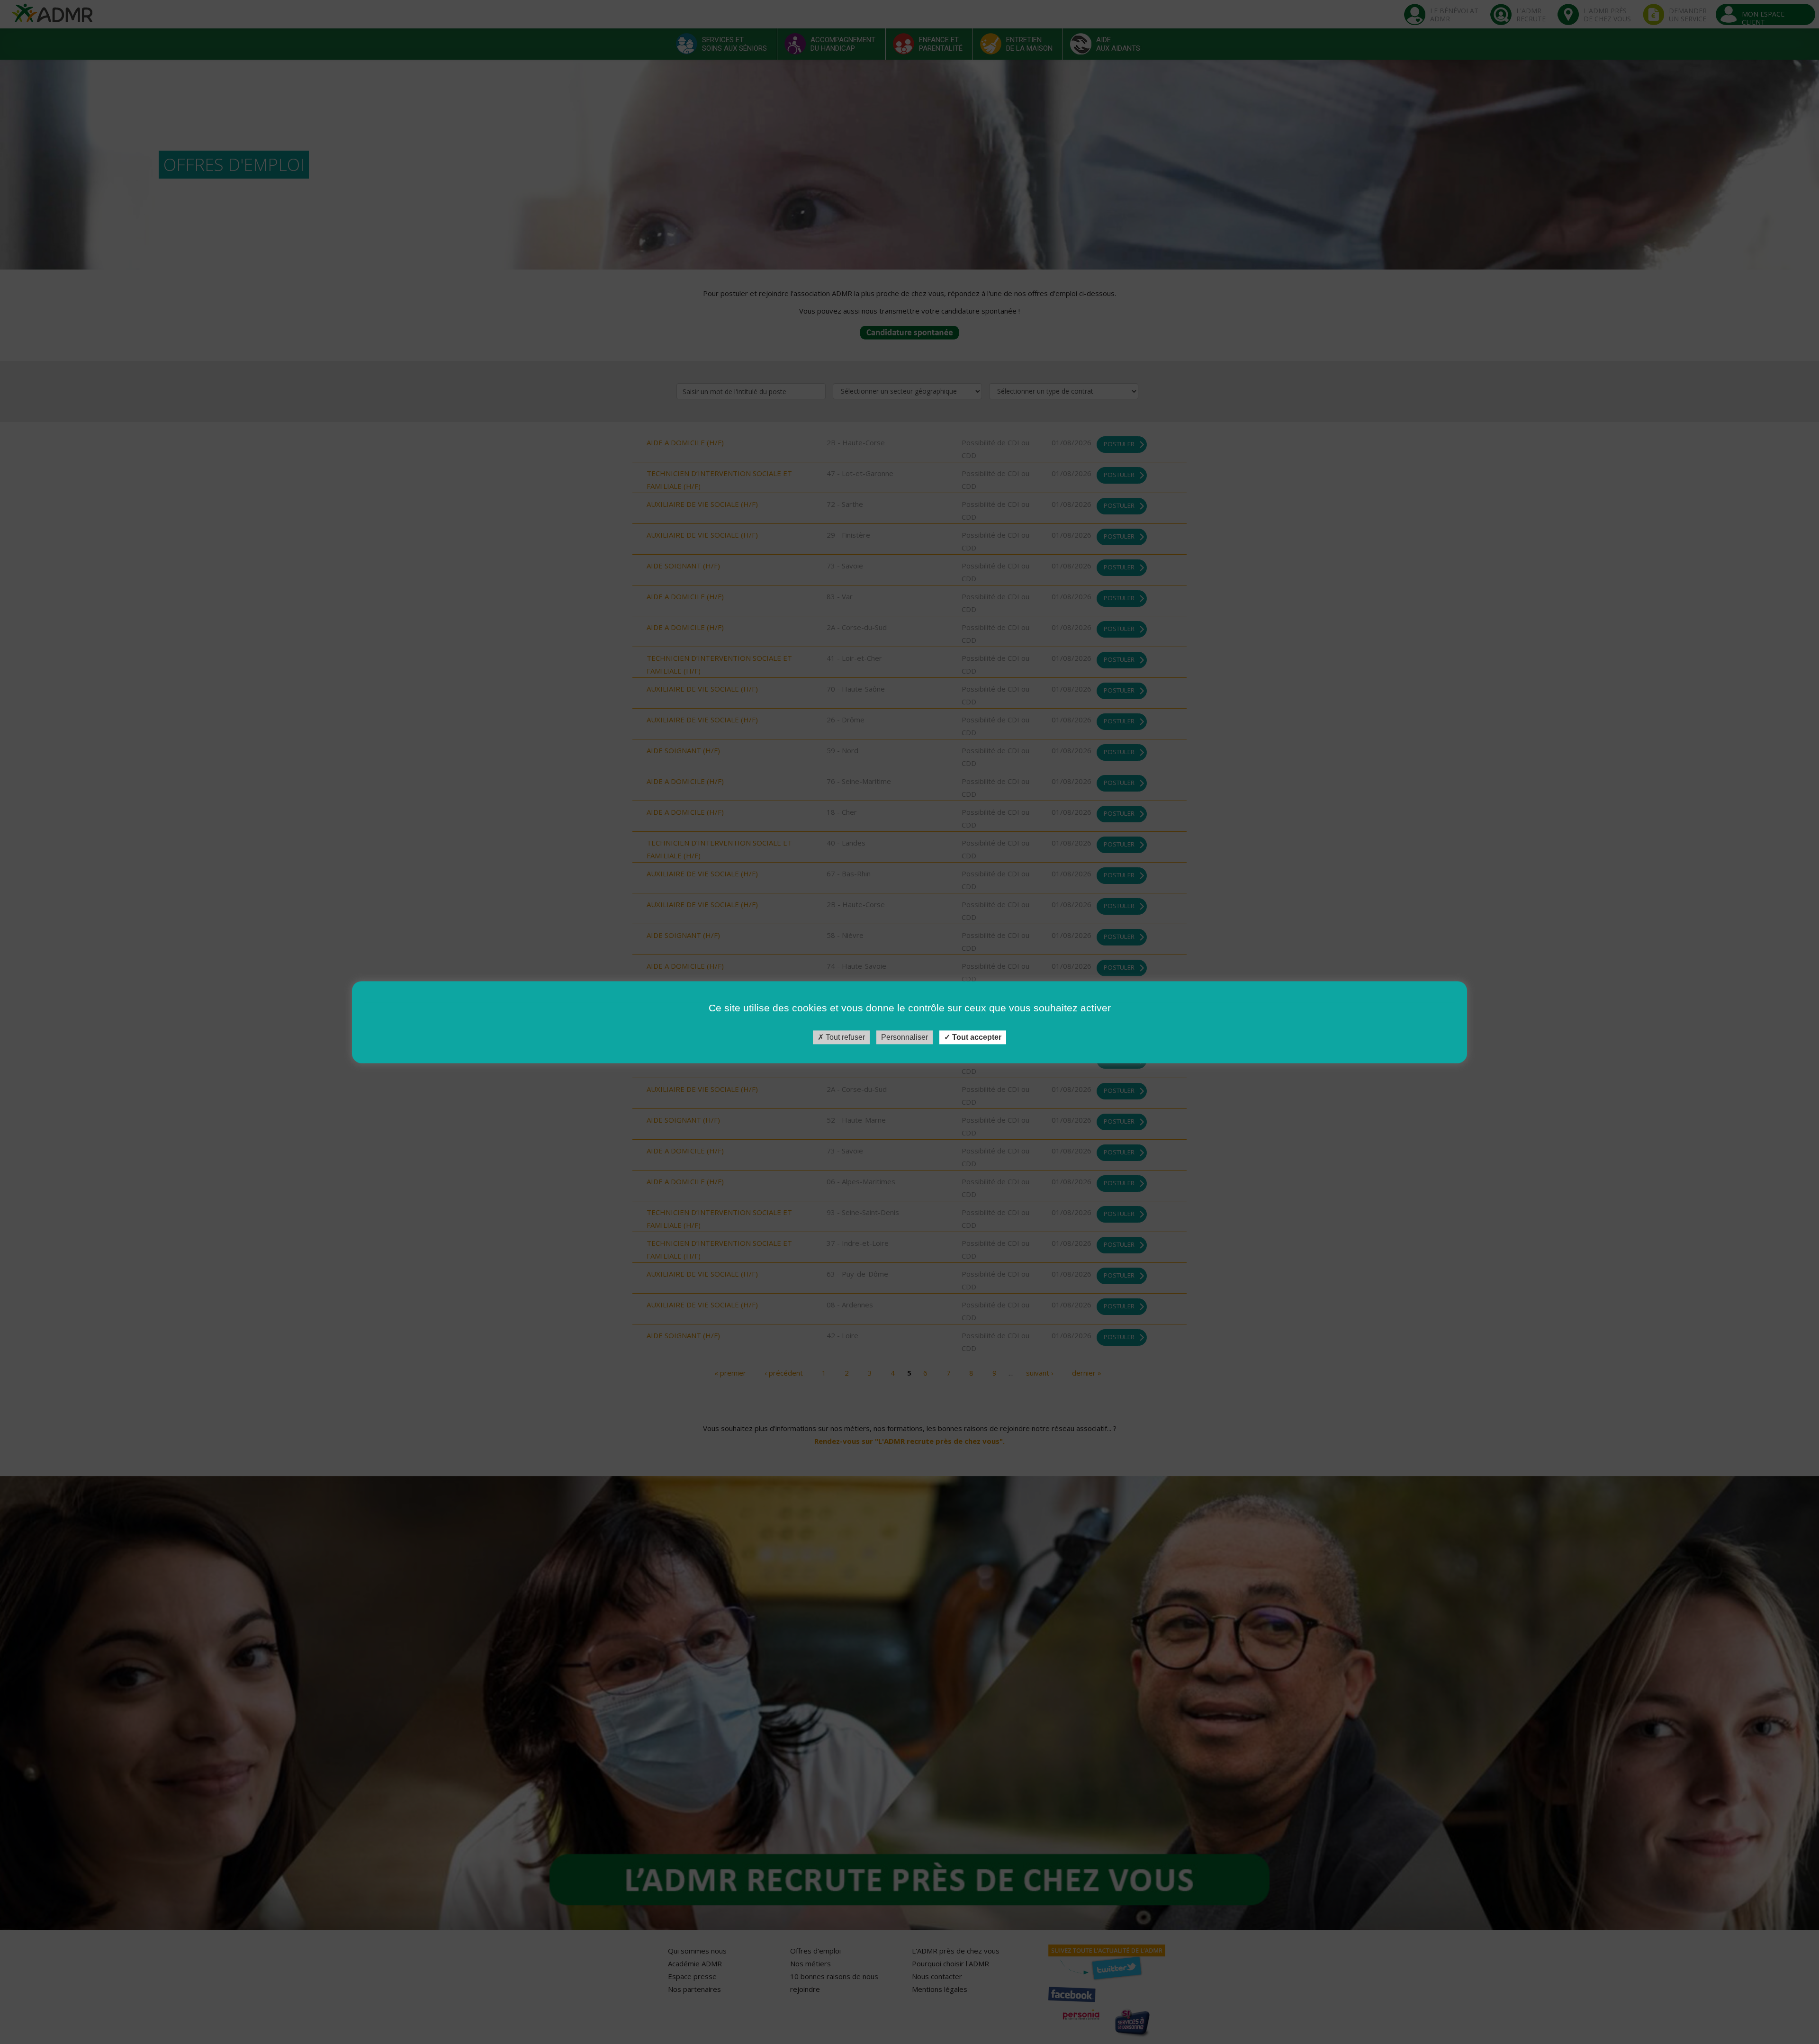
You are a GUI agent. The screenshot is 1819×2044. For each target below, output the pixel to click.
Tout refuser (844, 1037)
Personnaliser (905, 1037)
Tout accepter (976, 1037)
